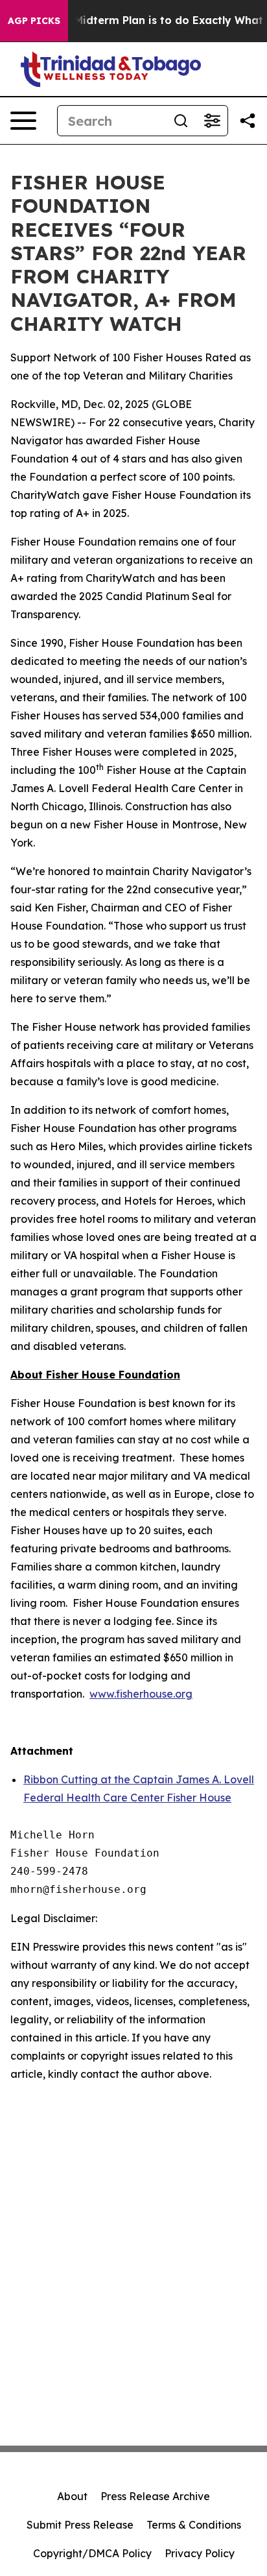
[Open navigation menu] (23, 121)
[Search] (181, 121)
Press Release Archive (155, 2496)
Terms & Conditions (194, 2525)
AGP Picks (34, 21)
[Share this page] (248, 121)
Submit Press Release (80, 2525)
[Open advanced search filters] (212, 121)
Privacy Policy (200, 2553)
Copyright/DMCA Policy (92, 2553)
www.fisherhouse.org (141, 1694)
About (72, 2496)
